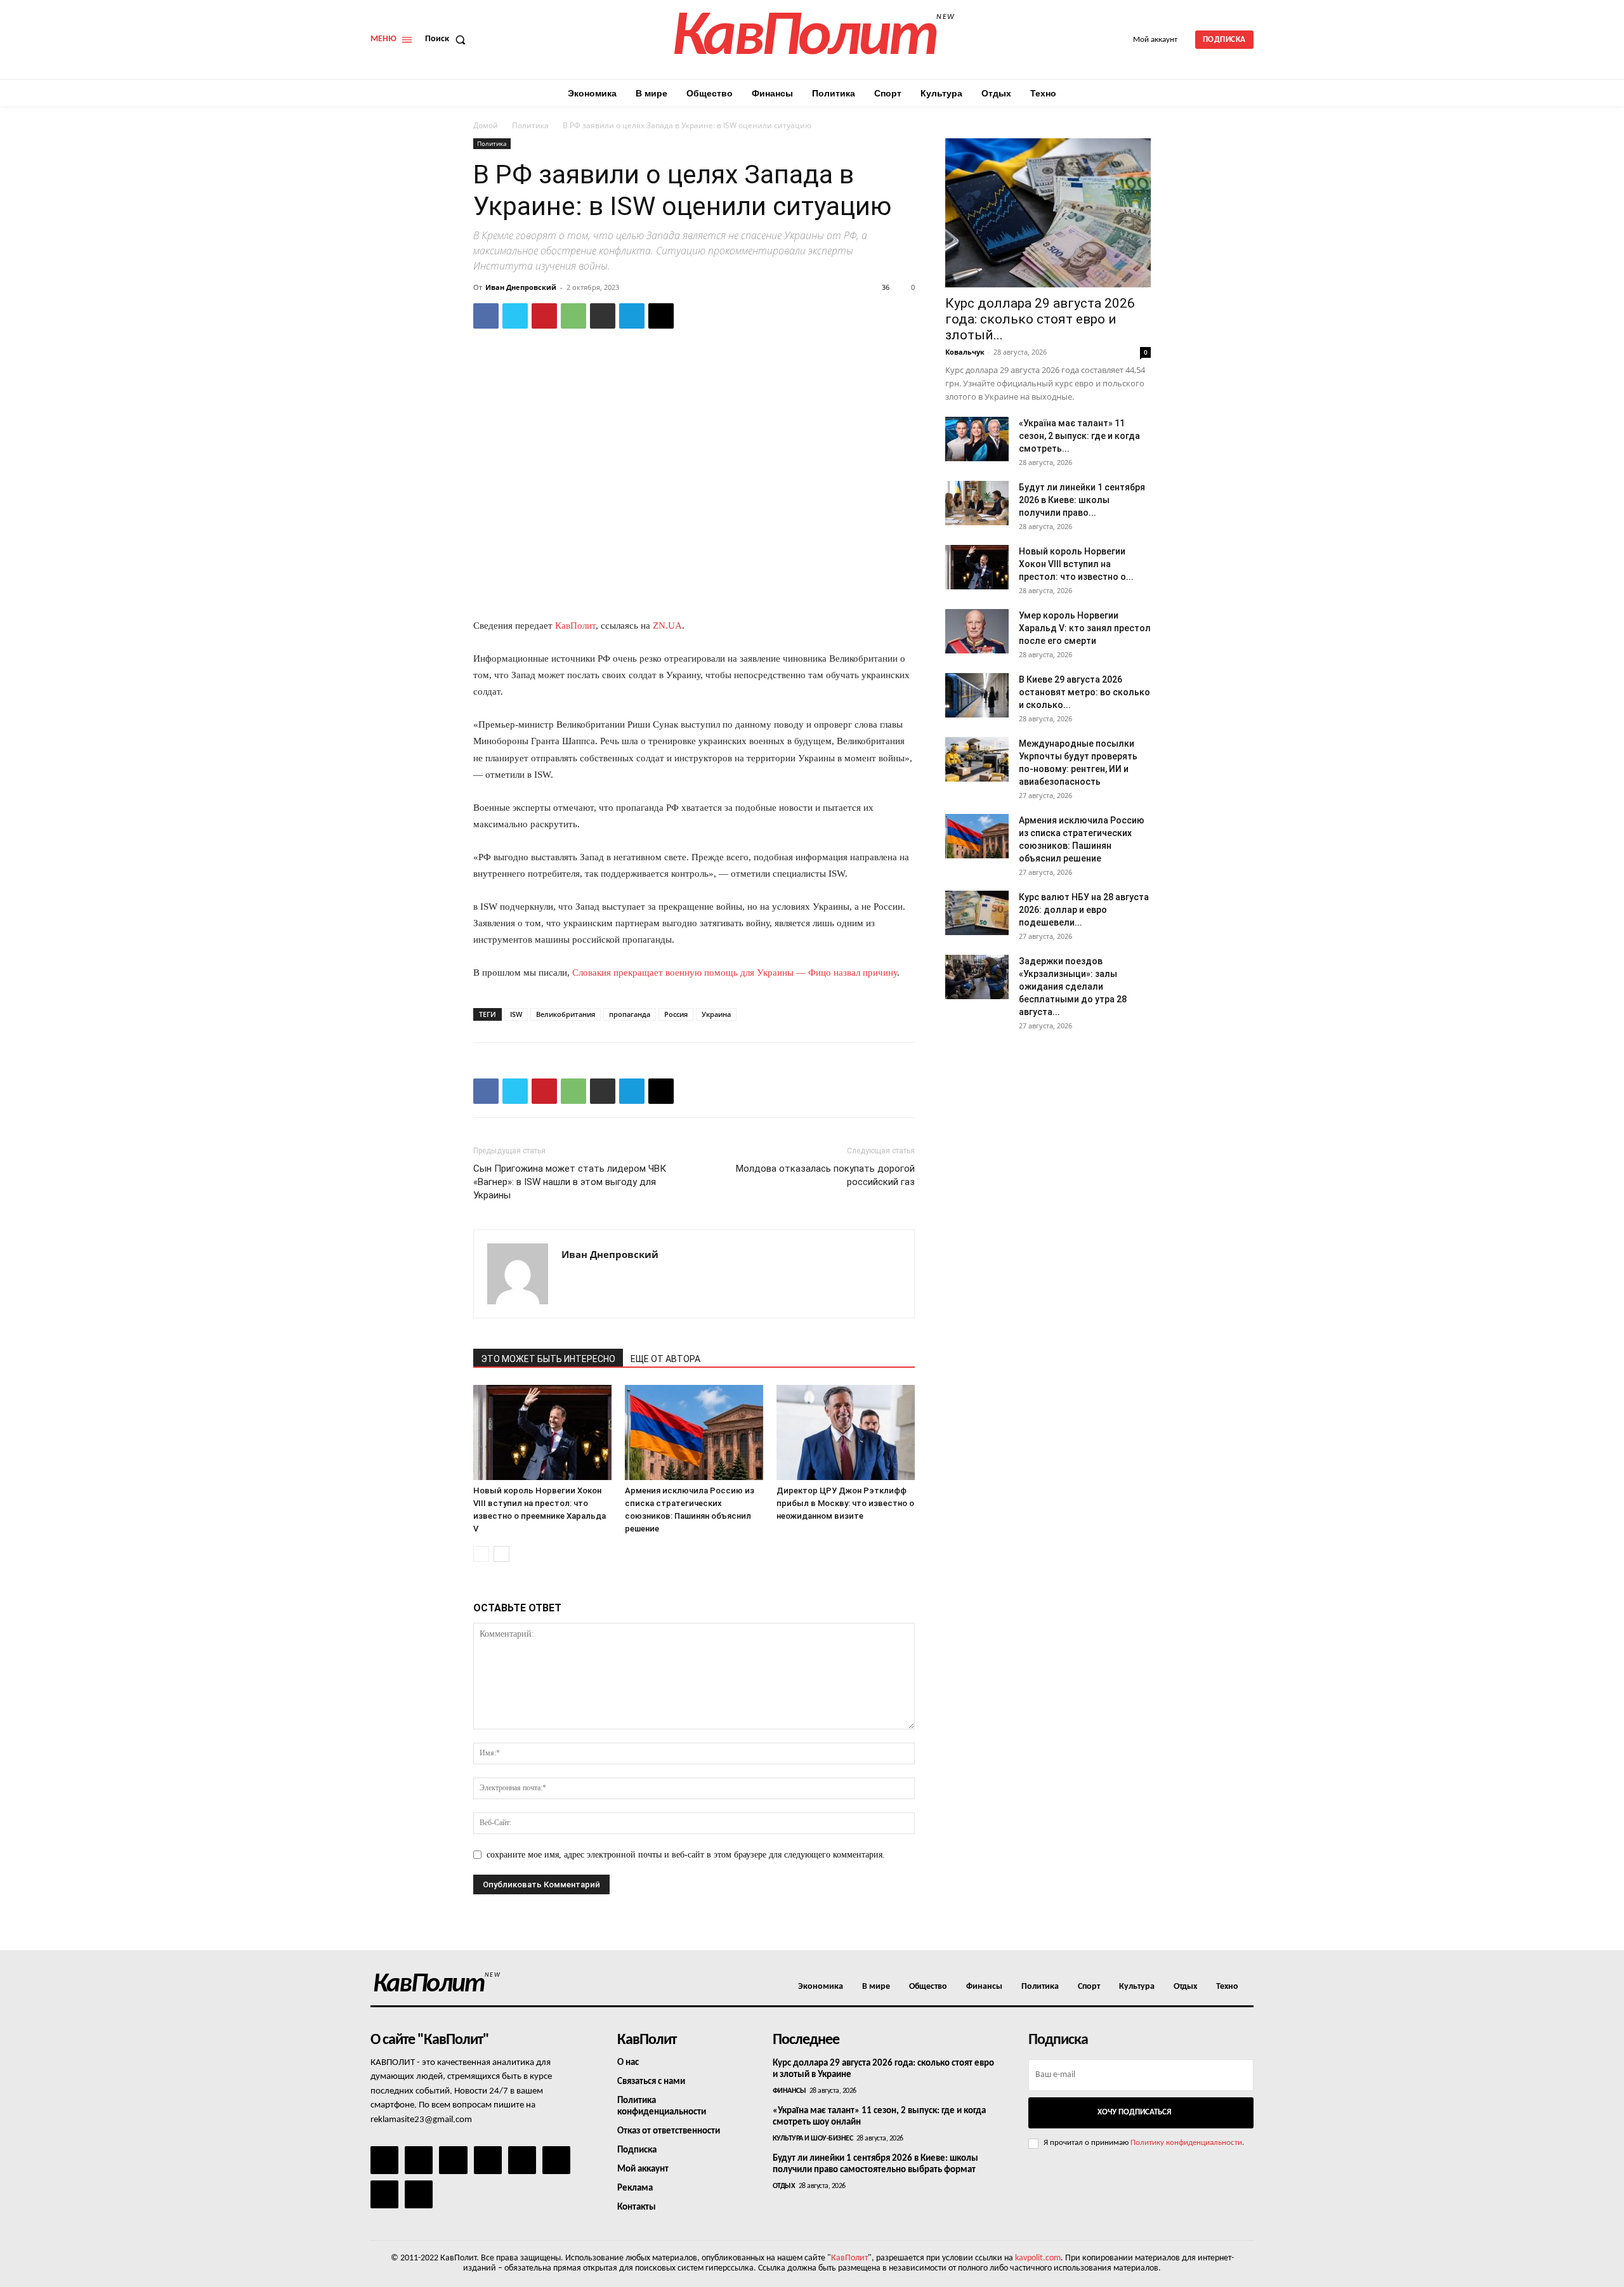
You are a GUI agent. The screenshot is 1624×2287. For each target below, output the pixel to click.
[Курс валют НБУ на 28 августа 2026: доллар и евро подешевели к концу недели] (977, 913)
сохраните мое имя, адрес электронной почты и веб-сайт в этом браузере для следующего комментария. (686, 1855)
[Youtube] (419, 2194)
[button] (448, 39)
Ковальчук (965, 352)
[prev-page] (481, 1554)
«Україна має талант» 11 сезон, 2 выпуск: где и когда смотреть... (1079, 436)
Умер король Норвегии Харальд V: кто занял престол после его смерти (1085, 628)
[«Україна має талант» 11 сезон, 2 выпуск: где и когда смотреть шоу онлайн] (977, 439)
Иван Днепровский (521, 287)
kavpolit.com (1038, 2258)
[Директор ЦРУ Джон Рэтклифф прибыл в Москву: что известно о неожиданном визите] (846, 1432)
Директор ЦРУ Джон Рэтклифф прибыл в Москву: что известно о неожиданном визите (845, 1503)
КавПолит (575, 626)
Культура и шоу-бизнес (813, 2139)
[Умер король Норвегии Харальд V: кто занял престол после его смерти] (977, 631)
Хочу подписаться (1134, 2112)
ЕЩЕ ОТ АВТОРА (665, 1359)
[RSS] (488, 2160)
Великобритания (566, 1014)
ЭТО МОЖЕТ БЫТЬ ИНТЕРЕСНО (548, 1359)
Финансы (789, 2091)
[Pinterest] (544, 316)
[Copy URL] (661, 316)
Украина (716, 1014)
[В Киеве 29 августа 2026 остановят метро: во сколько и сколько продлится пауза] (977, 695)
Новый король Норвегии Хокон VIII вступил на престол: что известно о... (1076, 564)
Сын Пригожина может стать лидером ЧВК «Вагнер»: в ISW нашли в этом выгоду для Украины (570, 1182)
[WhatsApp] (573, 316)
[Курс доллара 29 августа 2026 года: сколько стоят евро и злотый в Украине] (1048, 213)
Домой (486, 125)
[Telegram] (632, 316)
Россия (676, 1014)
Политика (530, 125)
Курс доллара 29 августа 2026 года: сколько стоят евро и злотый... (1040, 319)
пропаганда (630, 1014)
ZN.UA (667, 626)
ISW (516, 1014)
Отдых (784, 2186)
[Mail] (453, 2160)
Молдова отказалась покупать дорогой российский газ (825, 1175)
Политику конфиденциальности (1186, 2143)
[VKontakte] (384, 2194)
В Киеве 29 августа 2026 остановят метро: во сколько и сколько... (1084, 692)
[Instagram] (419, 2160)
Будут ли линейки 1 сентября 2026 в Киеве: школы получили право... (1082, 500)
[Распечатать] (603, 316)
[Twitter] (515, 316)
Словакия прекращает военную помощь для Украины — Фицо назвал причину (735, 973)
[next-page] (501, 1554)
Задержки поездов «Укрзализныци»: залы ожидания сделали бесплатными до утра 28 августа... (1073, 986)
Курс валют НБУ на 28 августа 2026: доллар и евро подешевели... (1084, 910)
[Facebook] (486, 316)
